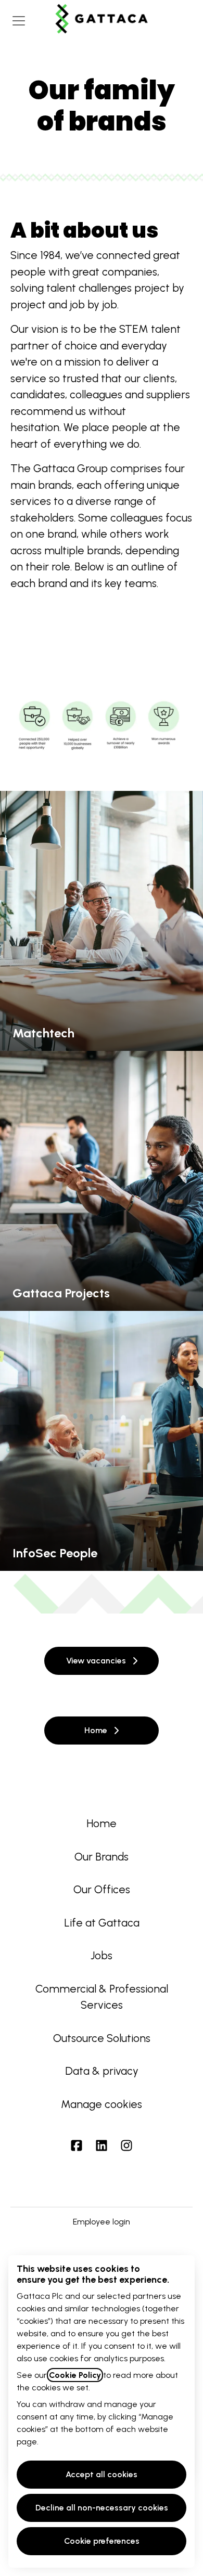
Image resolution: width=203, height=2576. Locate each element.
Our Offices (102, 1889)
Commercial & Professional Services (102, 1997)
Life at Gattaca (102, 1923)
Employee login (102, 2222)
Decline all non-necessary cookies (102, 2508)
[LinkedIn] (102, 2147)
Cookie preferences (102, 2541)
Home (102, 1823)
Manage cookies (102, 2104)
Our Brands (102, 1857)
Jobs (102, 1955)
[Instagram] (126, 2147)
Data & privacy (102, 2071)
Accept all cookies (102, 2474)
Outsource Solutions (102, 2038)
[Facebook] (77, 2147)
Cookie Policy (75, 2375)
